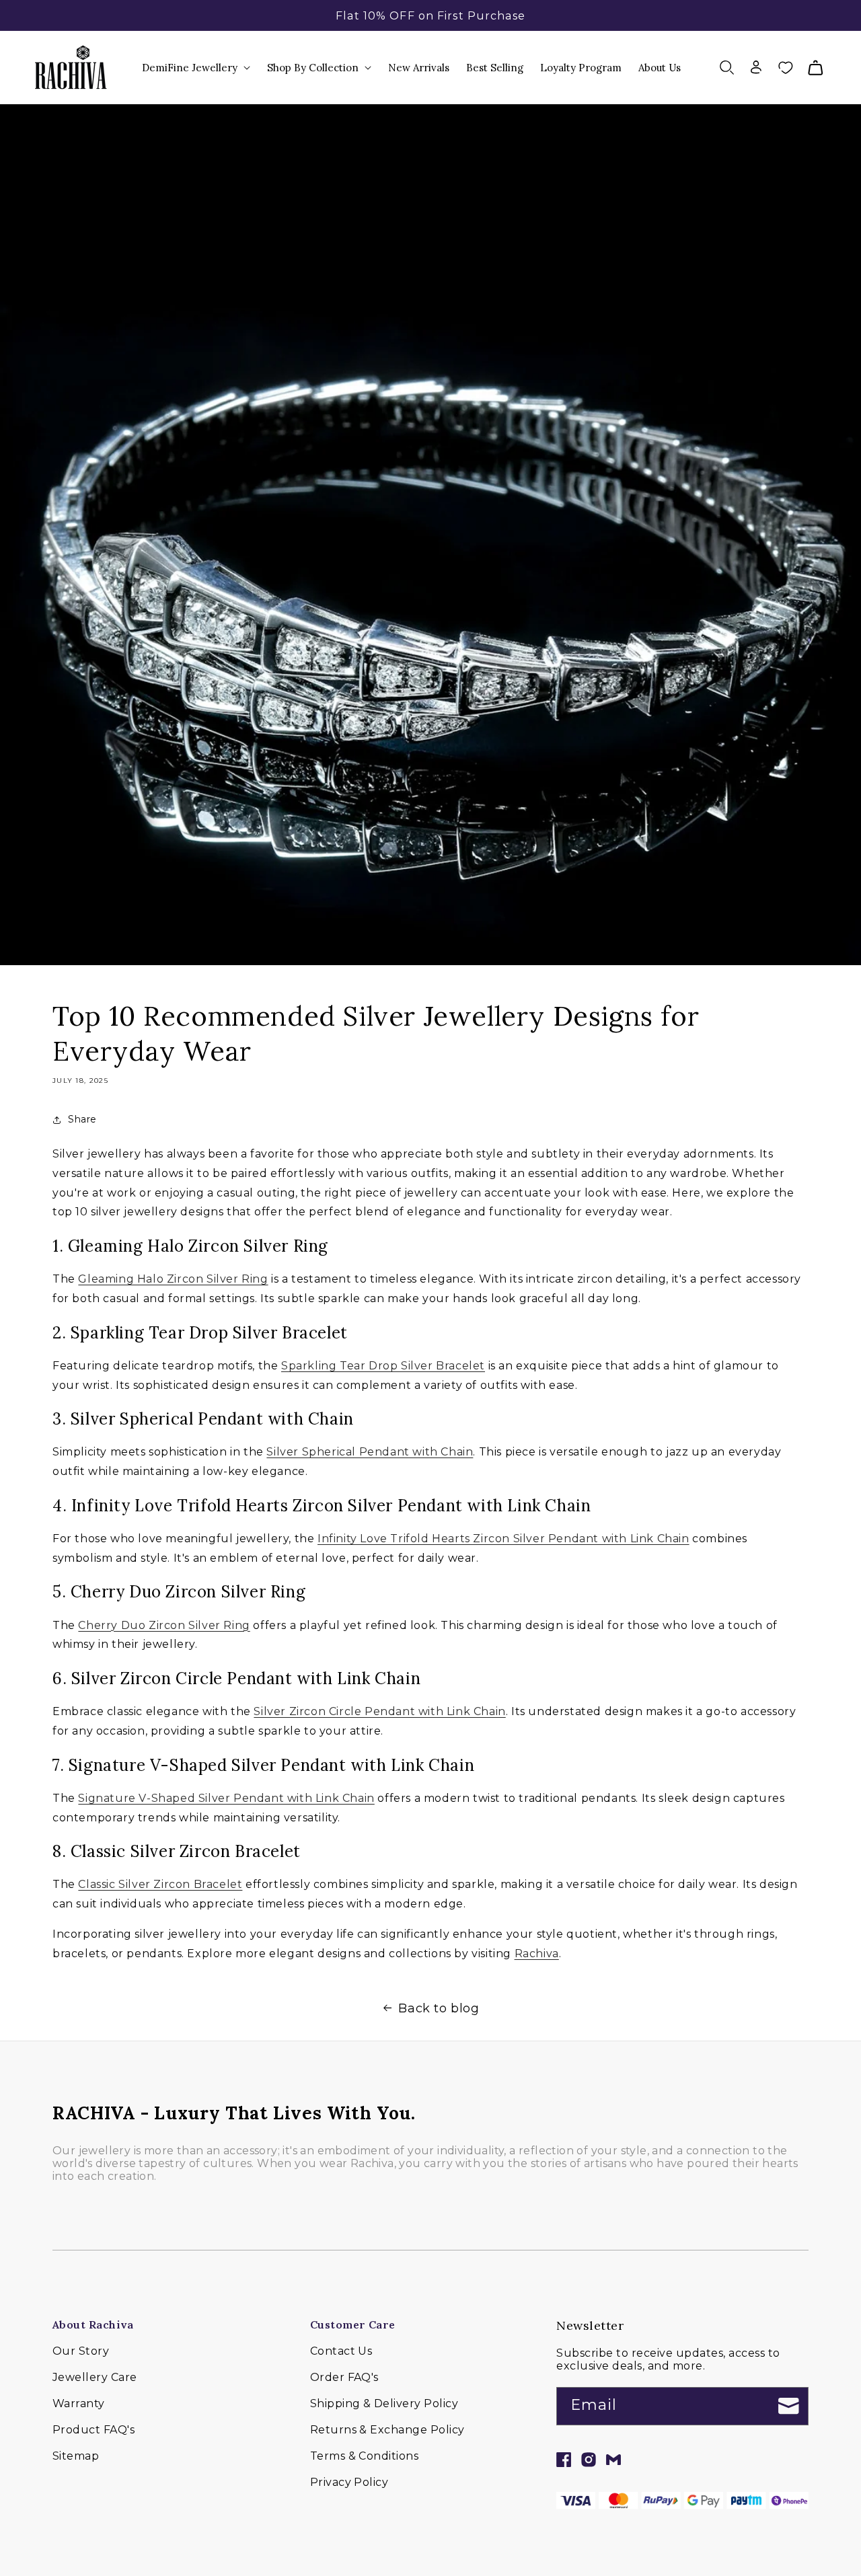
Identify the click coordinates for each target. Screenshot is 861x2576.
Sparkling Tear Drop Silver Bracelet (383, 1366)
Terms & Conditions (365, 2456)
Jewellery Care (95, 2377)
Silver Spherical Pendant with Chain (370, 1452)
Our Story (81, 2351)
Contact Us (341, 2351)
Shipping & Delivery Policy (384, 2403)
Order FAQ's (344, 2377)
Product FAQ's (93, 2430)
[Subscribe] (789, 2406)
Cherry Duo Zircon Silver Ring (164, 1625)
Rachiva (537, 1954)
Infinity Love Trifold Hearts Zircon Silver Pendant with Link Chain (503, 1539)
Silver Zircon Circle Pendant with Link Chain (379, 1711)
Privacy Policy (349, 2482)
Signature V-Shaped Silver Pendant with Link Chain (226, 1798)
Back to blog (439, 2008)
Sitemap (76, 2456)
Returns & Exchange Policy (387, 2430)
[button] (197, 68)
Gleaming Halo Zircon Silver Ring (173, 1279)
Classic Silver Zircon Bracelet (160, 1884)
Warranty (79, 2403)
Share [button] (82, 1119)
